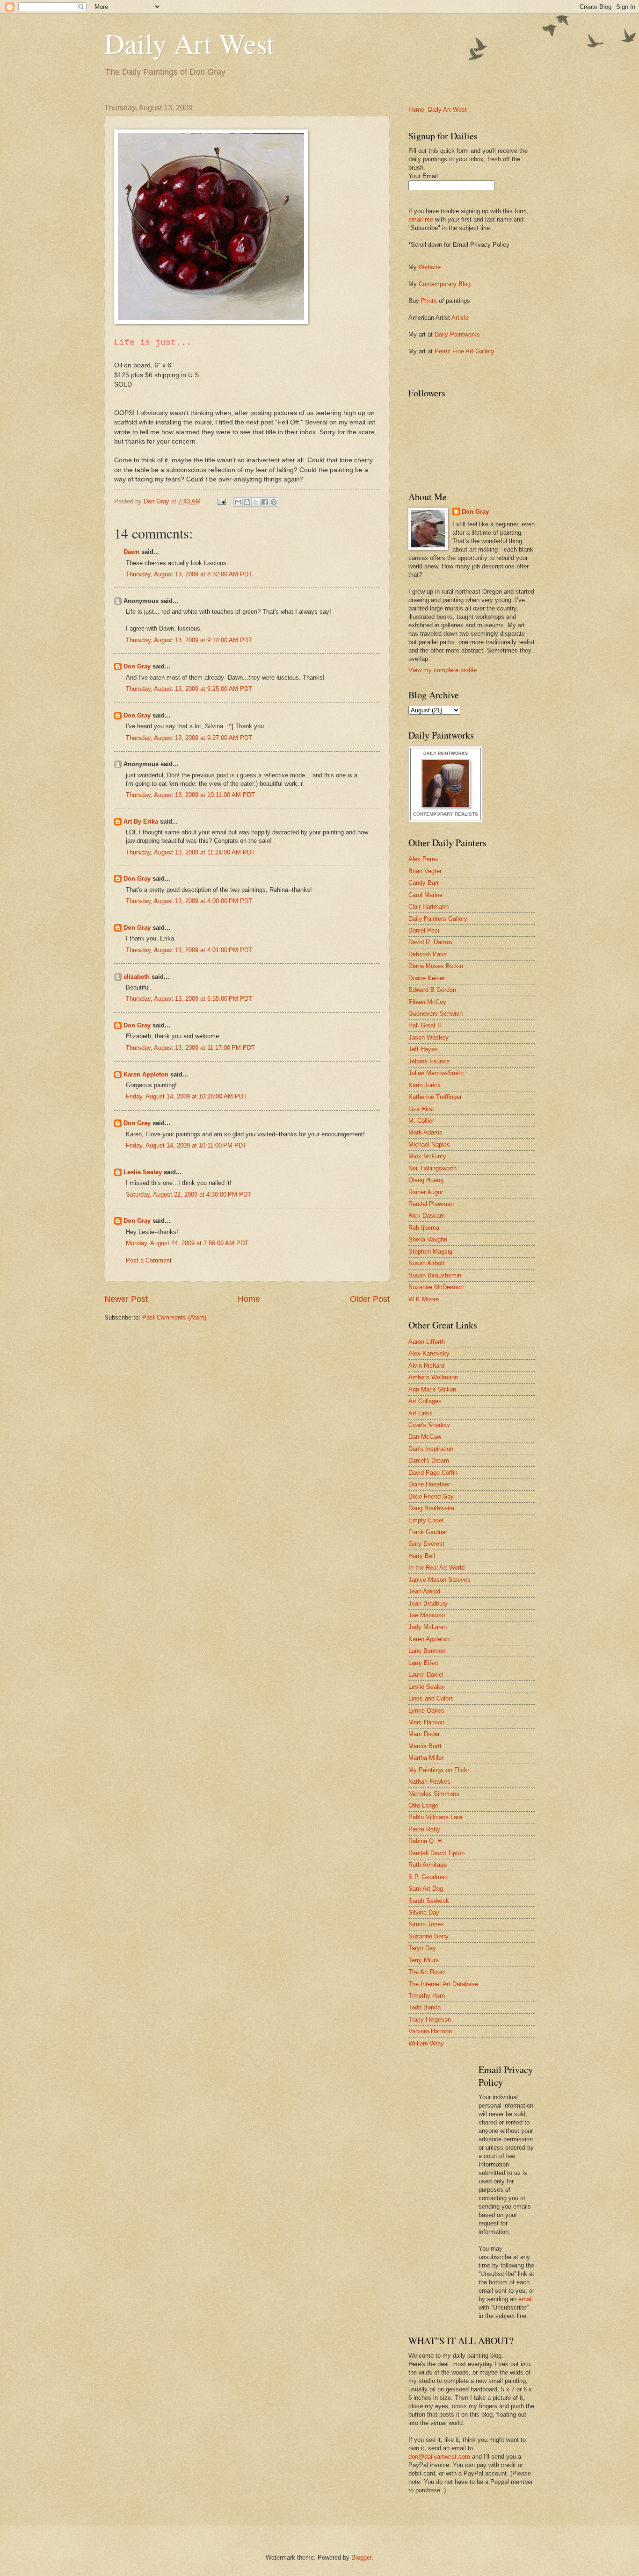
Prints (429, 301)
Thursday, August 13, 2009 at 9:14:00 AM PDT (189, 640)
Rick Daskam (427, 1216)
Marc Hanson (426, 1722)
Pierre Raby (424, 1829)
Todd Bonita (425, 2007)
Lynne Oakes (426, 1711)
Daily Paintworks (457, 334)
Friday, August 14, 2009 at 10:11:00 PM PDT (186, 1145)
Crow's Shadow (429, 1425)
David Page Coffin (433, 1473)
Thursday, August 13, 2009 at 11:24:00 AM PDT (190, 852)
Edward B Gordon (432, 990)
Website (430, 267)
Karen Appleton (146, 1074)
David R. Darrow (430, 942)
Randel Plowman (431, 1204)
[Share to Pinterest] (274, 502)
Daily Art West (189, 43)
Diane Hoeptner (429, 1484)
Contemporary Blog (445, 284)
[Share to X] (256, 502)
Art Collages (425, 1401)
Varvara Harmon (430, 2031)
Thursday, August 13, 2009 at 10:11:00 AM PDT (190, 795)
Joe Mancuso (427, 1615)
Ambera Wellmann (433, 1377)
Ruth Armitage (428, 1865)
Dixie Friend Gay (431, 1496)
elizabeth (137, 977)
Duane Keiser (427, 978)
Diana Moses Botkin (436, 966)
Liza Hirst (421, 1109)
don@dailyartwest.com (439, 2457)
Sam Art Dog (426, 1889)
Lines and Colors (431, 1698)
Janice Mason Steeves (439, 1580)
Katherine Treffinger (435, 1097)
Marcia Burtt (425, 1746)
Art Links (421, 1413)
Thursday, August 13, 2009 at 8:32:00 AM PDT (189, 574)
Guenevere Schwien (436, 1014)
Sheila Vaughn (428, 1239)
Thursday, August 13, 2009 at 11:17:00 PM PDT (190, 1048)
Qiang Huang (426, 1180)
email (526, 2299)
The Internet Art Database (443, 1984)
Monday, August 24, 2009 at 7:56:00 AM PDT (187, 1243)
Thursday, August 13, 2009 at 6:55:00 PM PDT (189, 999)
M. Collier (421, 1121)
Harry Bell (422, 1556)
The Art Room (427, 1972)
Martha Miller (426, 1758)
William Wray (426, 2043)
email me (421, 219)
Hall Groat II (425, 1025)
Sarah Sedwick (429, 1901)
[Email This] (238, 502)
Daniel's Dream (429, 1460)
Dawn (131, 552)
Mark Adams (425, 1132)
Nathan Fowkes (429, 1782)
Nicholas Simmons (434, 1794)
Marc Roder (424, 1734)
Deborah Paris (428, 954)
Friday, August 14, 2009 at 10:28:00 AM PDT (186, 1096)
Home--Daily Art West (438, 110)
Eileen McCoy (427, 1002)
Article (460, 318)
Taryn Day (422, 1948)
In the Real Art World (436, 1568)
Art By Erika (141, 822)
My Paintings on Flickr (439, 1770)
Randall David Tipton (436, 1853)
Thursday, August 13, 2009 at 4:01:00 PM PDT (189, 950)
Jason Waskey (428, 1037)
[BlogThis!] (247, 502)
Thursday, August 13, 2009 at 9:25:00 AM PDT (189, 689)
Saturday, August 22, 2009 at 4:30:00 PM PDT (189, 1195)
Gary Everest (426, 1544)
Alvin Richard (426, 1366)
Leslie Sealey (143, 1172)
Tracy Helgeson (430, 2020)
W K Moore (424, 1299)
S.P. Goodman (428, 1877)
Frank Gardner (428, 1532)
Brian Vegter (425, 871)
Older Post (370, 1299)
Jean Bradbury (428, 1604)
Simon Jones (426, 1924)
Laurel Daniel (426, 1675)
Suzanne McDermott (436, 1287)
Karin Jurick (425, 1085)
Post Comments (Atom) (174, 1317)
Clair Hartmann (428, 907)
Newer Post (126, 1299)
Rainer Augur (426, 1192)
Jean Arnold (424, 1591)
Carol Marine (425, 895)
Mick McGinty (427, 1156)
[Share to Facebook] (265, 502)
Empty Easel (426, 1520)
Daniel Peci (424, 930)
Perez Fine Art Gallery (465, 351)
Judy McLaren (428, 1627)
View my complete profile (443, 670)
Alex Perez (423, 859)
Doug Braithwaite (431, 1508)
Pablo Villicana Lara (435, 1817)
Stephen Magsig (430, 1252)
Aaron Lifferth (427, 1342)
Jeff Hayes (423, 1049)
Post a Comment (149, 1260)
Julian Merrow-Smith (436, 1073)
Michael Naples (429, 1144)
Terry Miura (424, 1960)
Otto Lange (423, 1805)
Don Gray (137, 666)
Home (249, 1299)
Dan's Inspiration (431, 1449)
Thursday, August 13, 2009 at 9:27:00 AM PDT (189, 738)
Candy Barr (424, 883)
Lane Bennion (427, 1651)
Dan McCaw (425, 1437)
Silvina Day (424, 1912)
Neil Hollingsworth (432, 1168)
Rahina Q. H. (426, 1841)
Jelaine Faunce (429, 1061)
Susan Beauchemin (435, 1275)
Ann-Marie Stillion (432, 1389)
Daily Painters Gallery (438, 919)
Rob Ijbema (424, 1228)
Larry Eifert (423, 1663)
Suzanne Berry (428, 1936)
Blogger (361, 2558)
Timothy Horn (427, 1996)
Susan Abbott (427, 1263)
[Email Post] (221, 501)
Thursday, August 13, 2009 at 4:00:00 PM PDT (189, 901)
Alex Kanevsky (429, 1353)
